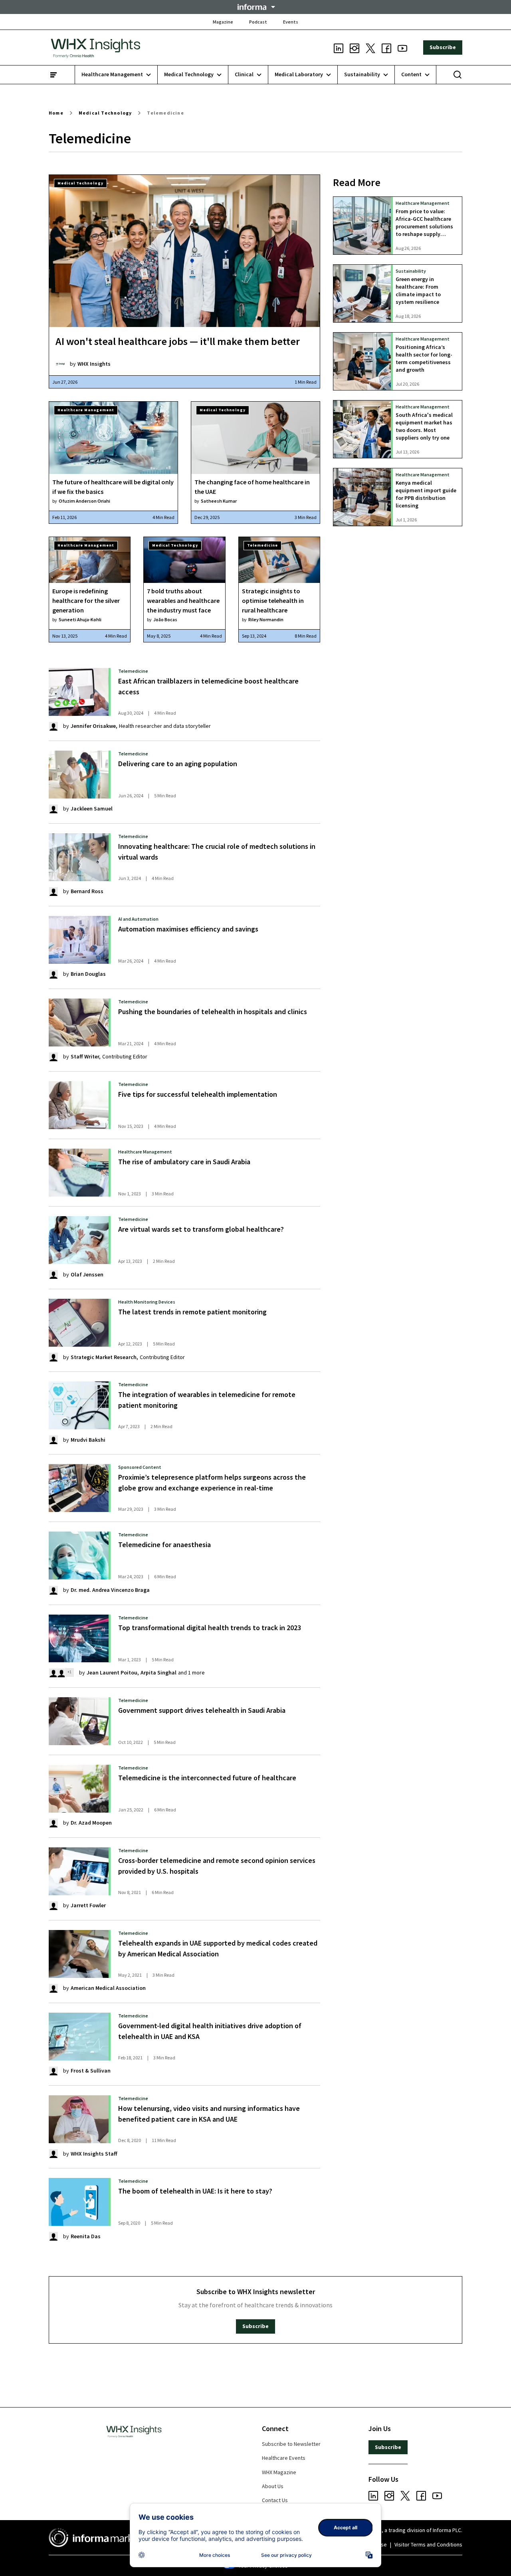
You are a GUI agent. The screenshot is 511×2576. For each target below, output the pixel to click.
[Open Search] (458, 75)
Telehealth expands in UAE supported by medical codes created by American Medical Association (218, 1948)
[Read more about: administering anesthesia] (79, 1556)
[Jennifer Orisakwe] (53, 726)
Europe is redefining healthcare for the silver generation (86, 600)
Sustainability (411, 271)
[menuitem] (116, 75)
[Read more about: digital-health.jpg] (79, 2037)
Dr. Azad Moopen (91, 1823)
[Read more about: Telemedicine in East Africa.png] (79, 692)
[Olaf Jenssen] (53, 1274)
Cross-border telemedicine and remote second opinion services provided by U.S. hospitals (217, 1866)
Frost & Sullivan (91, 2071)
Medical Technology (105, 113)
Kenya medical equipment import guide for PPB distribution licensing (426, 494)
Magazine (223, 22)
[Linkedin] (339, 48)
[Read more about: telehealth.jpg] (79, 2202)
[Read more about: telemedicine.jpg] (79, 1871)
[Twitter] (370, 48)
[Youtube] (402, 48)
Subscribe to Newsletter (291, 2444)
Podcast (258, 22)
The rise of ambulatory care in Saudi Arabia (184, 1162)
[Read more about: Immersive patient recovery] (79, 1240)
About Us (273, 2486)
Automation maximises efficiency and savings (188, 929)
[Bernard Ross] (53, 891)
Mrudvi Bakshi (88, 1440)
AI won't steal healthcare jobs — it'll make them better (178, 341)
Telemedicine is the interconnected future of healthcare (207, 1778)
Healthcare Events (284, 2458)
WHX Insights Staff (94, 2154)
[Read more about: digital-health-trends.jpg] (79, 1639)
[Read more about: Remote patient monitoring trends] (79, 1323)
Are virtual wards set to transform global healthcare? (201, 1229)
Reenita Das (86, 2236)
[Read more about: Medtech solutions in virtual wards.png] (79, 857)
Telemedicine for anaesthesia (164, 1545)
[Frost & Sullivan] (53, 2071)
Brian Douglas (88, 974)
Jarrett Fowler (88, 1905)
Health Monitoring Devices (147, 1302)
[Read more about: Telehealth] (79, 1022)
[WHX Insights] (60, 364)
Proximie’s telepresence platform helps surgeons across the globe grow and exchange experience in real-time (212, 1482)
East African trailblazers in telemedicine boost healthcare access (208, 686)
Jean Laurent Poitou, (113, 1672)
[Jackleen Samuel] (53, 808)
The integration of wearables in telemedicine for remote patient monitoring (207, 1400)
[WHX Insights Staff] (53, 2153)
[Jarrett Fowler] (53, 1905)
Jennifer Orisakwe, (94, 726)
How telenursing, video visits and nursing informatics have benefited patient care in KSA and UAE (209, 2114)
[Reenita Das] (53, 2236)
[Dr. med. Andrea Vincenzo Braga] (53, 1589)
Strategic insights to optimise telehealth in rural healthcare (273, 600)
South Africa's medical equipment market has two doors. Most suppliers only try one (424, 426)
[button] (255, 7)
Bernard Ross (87, 891)
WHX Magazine (279, 2472)
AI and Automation (138, 919)
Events (291, 22)
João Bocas (165, 619)
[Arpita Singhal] (61, 1672)
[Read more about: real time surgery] (79, 1488)
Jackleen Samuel (92, 808)
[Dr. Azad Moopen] (53, 1823)
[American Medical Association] (53, 1988)
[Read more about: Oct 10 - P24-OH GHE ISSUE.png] (79, 1721)
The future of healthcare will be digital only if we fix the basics (113, 487)
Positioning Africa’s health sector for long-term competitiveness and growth (424, 359)
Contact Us (275, 2500)
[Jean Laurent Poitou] (53, 1672)
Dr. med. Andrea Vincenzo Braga (110, 1590)
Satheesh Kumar (219, 501)
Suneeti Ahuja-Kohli (80, 619)
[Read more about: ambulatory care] (79, 1173)
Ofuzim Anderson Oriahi (84, 501)
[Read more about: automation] (79, 940)
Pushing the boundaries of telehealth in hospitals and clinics (213, 1012)
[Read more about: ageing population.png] (79, 775)
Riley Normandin (266, 619)
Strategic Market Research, (104, 1357)
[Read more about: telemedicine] (79, 1105)
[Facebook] (386, 48)
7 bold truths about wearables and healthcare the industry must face (183, 600)
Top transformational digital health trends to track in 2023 (210, 1628)
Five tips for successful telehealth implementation (198, 1094)
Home (56, 113)
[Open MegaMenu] (53, 75)
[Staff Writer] (53, 1056)
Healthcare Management (86, 410)
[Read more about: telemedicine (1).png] (79, 1789)
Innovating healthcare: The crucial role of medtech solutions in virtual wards (217, 852)
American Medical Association (108, 1988)
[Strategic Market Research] (53, 1357)
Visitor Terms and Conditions (428, 2544)
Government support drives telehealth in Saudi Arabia (202, 1710)
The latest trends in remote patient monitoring (192, 1312)
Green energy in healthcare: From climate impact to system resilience (418, 291)
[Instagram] (355, 48)
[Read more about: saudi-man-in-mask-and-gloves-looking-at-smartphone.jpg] (79, 2119)
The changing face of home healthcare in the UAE (252, 487)
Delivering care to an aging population (178, 764)
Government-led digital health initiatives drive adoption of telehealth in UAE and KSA (210, 2031)
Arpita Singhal (158, 1672)
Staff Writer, (86, 1056)
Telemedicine (165, 113)
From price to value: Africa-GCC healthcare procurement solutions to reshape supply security (424, 223)
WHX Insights (94, 364)
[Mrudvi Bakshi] (53, 1439)
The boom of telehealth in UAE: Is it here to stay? (195, 2191)
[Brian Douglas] (53, 974)
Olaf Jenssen (87, 1274)
